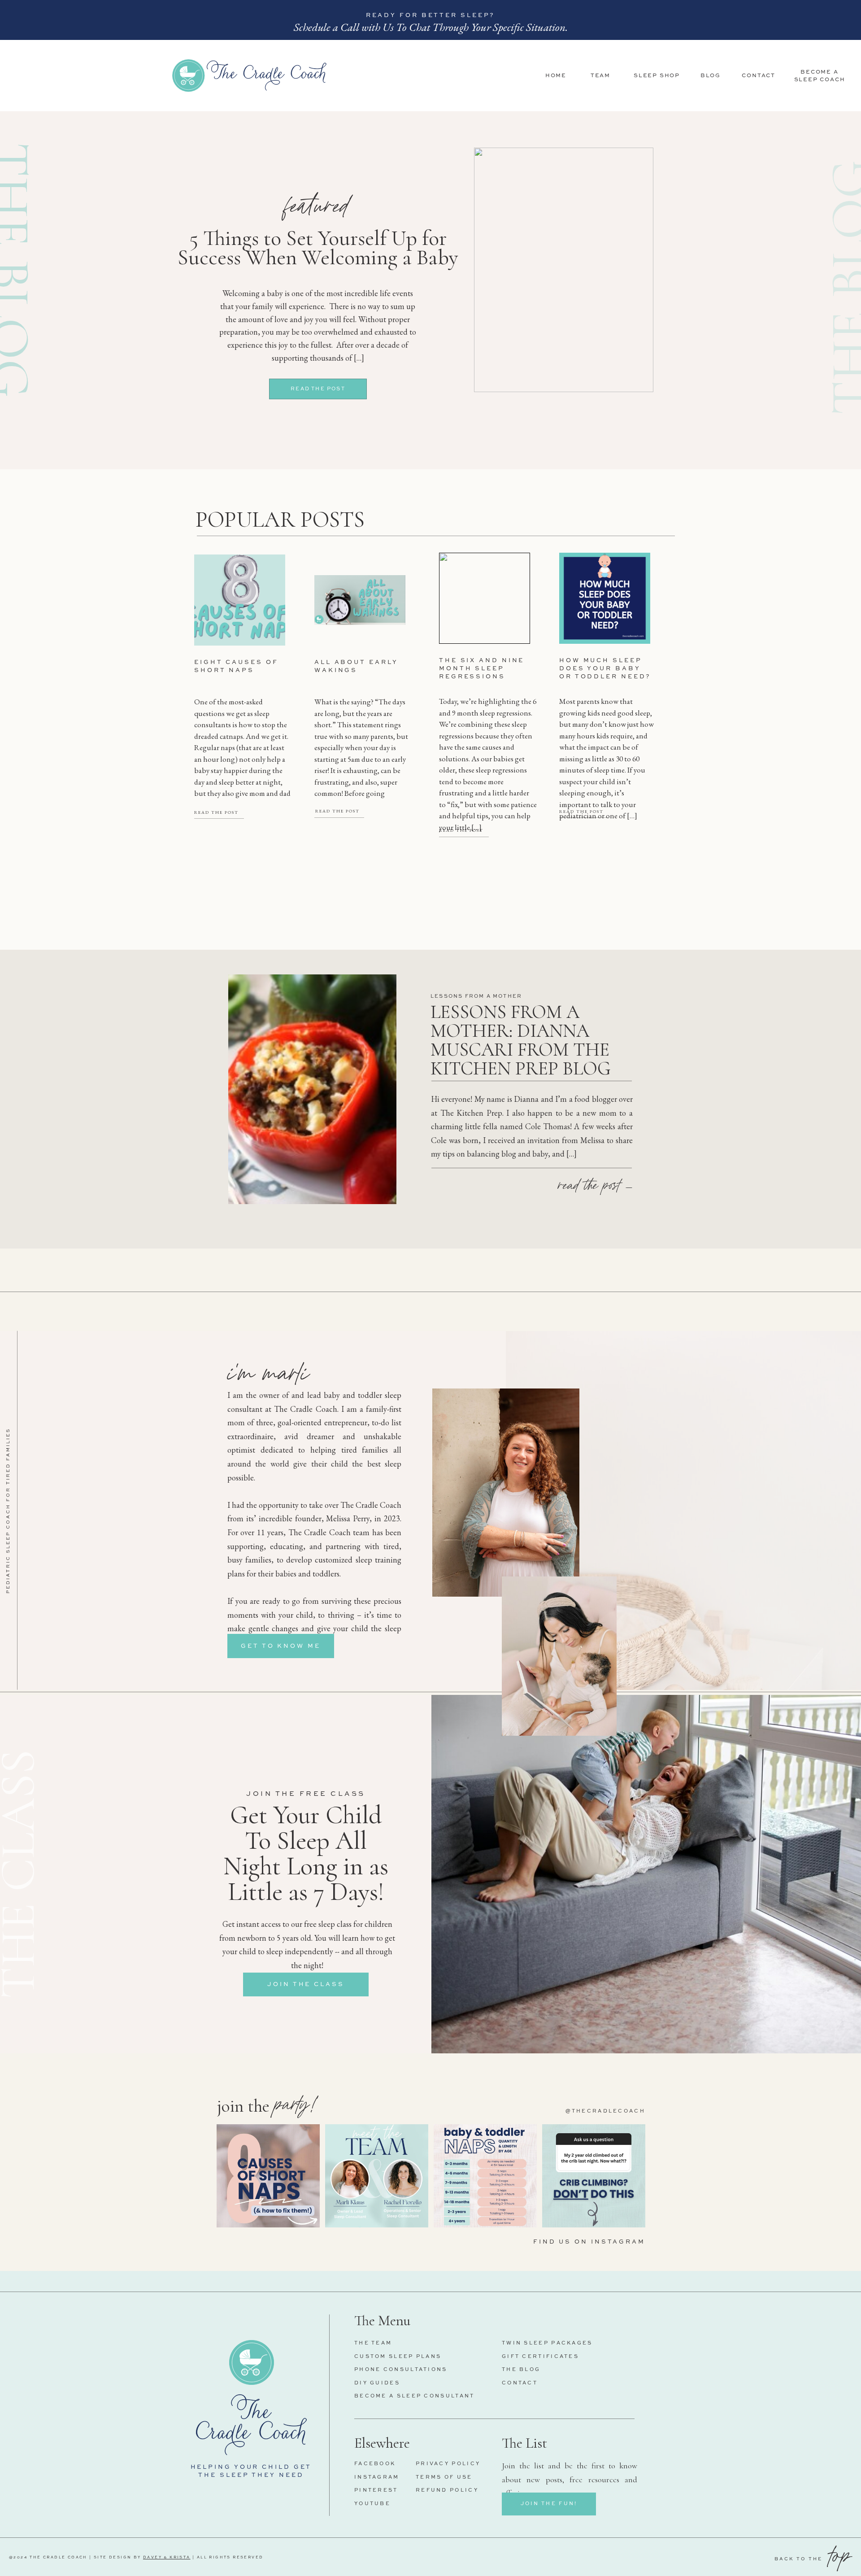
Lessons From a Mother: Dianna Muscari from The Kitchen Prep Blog (521, 1040)
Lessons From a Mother (476, 997)
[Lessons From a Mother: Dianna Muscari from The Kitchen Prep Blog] (312, 1089)
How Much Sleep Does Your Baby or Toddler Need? (605, 669)
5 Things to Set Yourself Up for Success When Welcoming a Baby (318, 248)
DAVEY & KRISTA (167, 2558)
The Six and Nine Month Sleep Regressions (482, 669)
